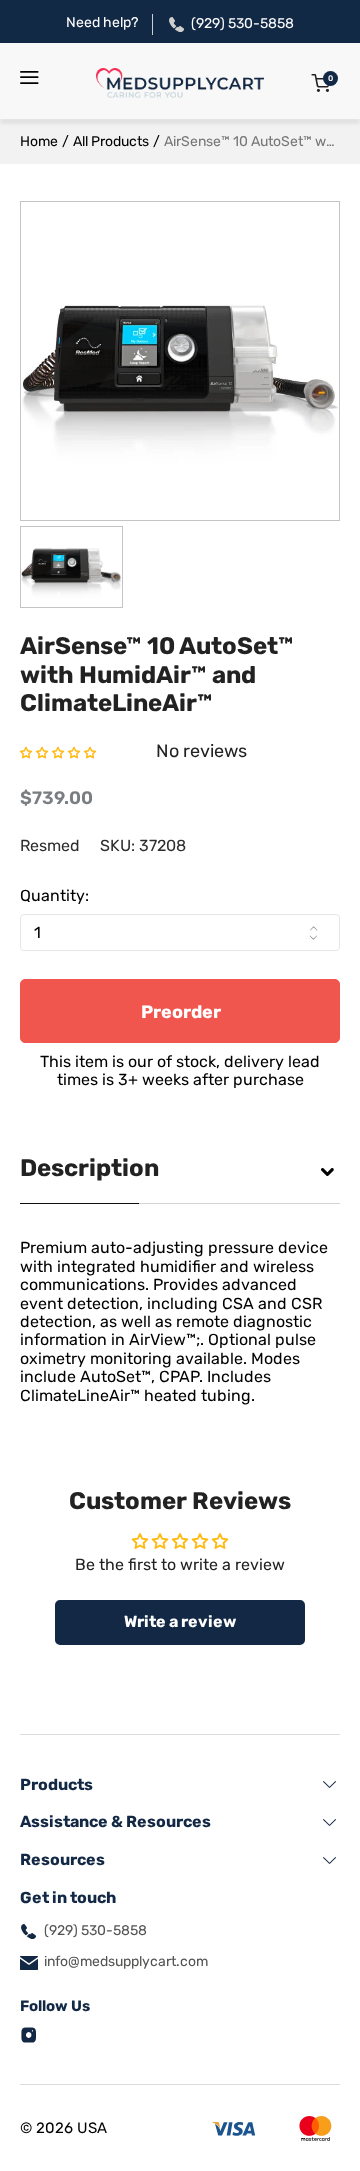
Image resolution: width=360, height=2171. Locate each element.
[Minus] (313, 937)
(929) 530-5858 (242, 23)
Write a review (180, 1621)
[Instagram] (29, 2033)
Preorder (181, 1012)
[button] (58, 751)
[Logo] (180, 83)
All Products (111, 141)
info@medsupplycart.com (126, 1962)
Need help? (102, 23)
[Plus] (313, 928)
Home (39, 141)
